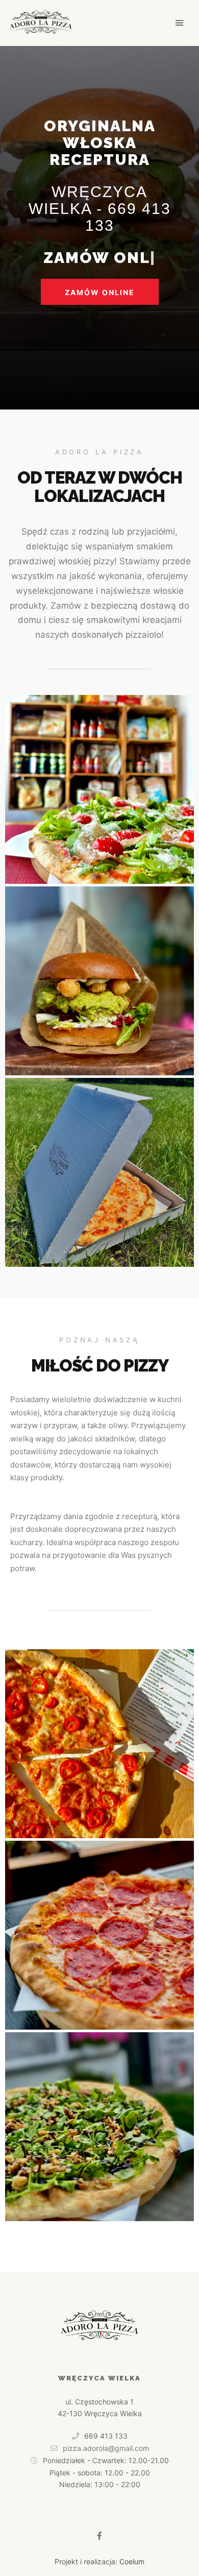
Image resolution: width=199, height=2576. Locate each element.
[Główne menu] (180, 23)
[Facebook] (99, 2536)
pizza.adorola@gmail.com (106, 2448)
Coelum (132, 2561)
